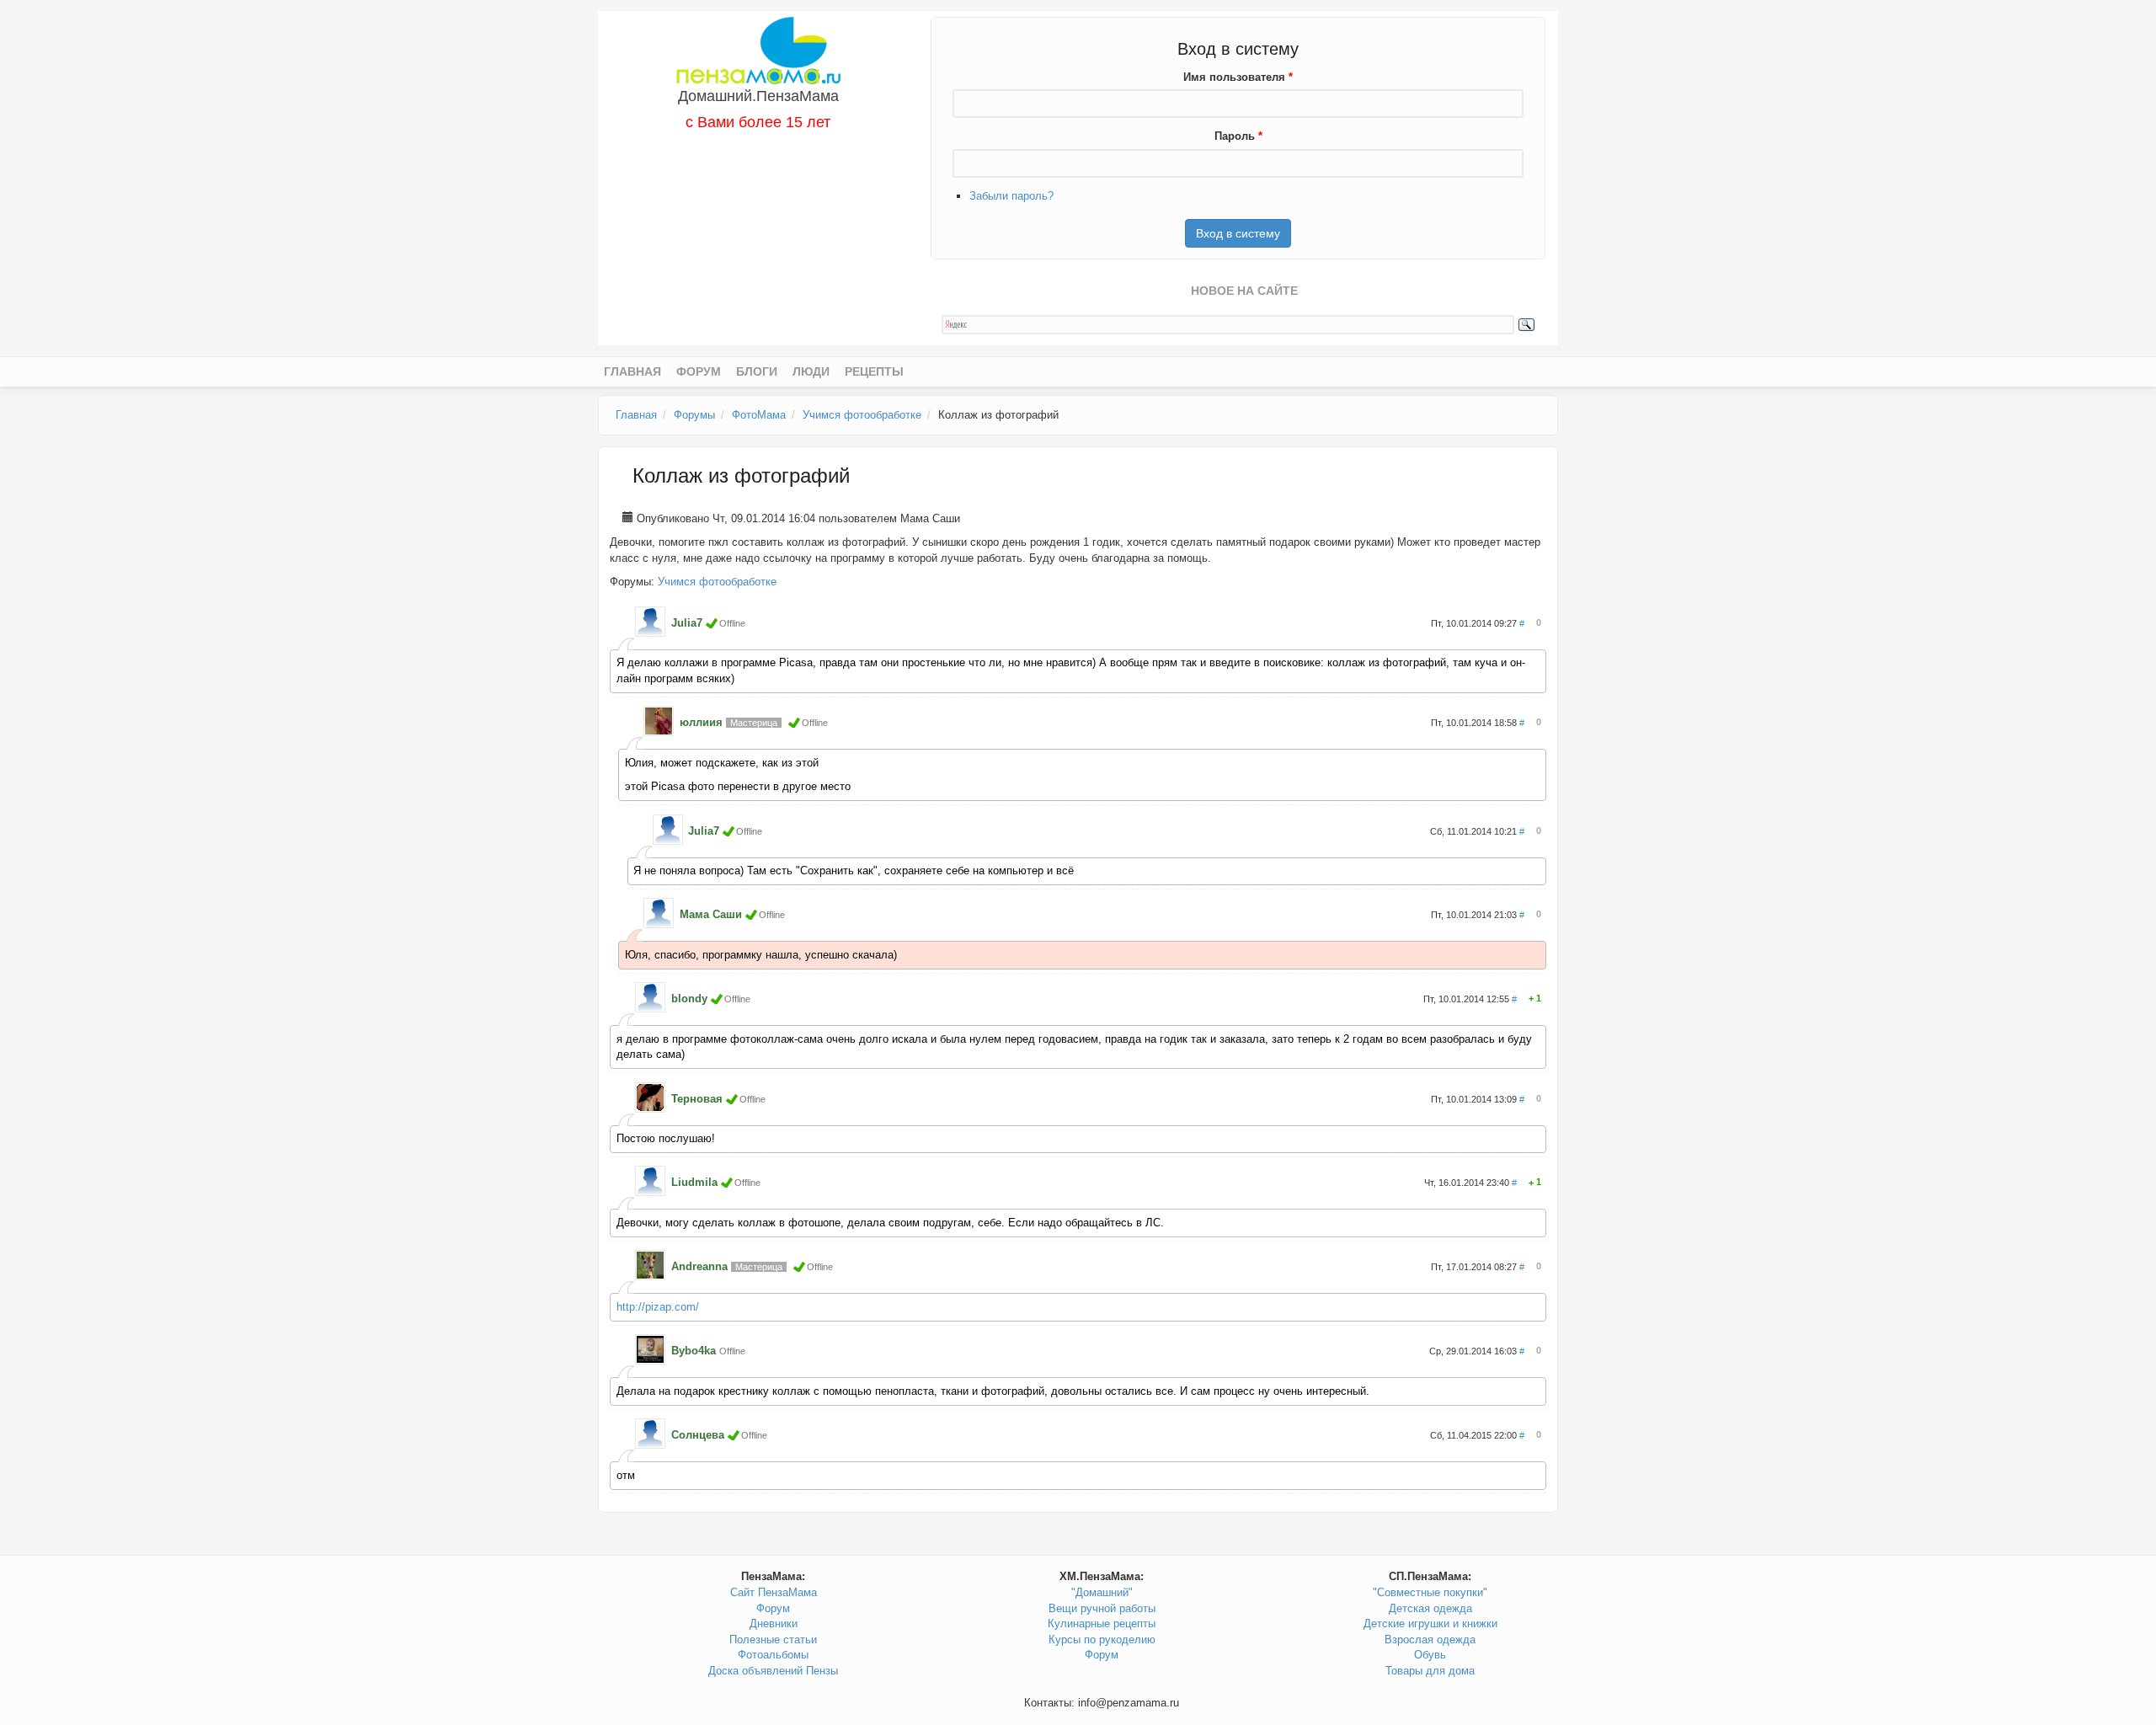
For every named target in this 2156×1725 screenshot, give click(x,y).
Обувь (1430, 1655)
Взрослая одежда (1430, 1640)
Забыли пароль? (1011, 196)
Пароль (1238, 136)
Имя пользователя (1238, 77)
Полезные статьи (773, 1640)
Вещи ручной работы (1102, 1608)
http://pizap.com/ (658, 1307)
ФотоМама (759, 415)
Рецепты (874, 371)
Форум (699, 371)
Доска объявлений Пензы (773, 1671)
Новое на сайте (1244, 291)
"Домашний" (1102, 1592)
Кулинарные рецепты (1102, 1624)
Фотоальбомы (773, 1655)
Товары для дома (1430, 1671)
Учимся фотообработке (862, 415)
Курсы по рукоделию (1102, 1640)
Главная (632, 371)
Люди (811, 371)
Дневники (774, 1624)
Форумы (694, 415)
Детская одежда (1430, 1608)
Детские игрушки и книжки (1430, 1624)
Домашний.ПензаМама (758, 96)
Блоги (757, 371)
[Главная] (758, 49)
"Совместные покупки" (1430, 1592)
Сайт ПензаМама (774, 1592)
